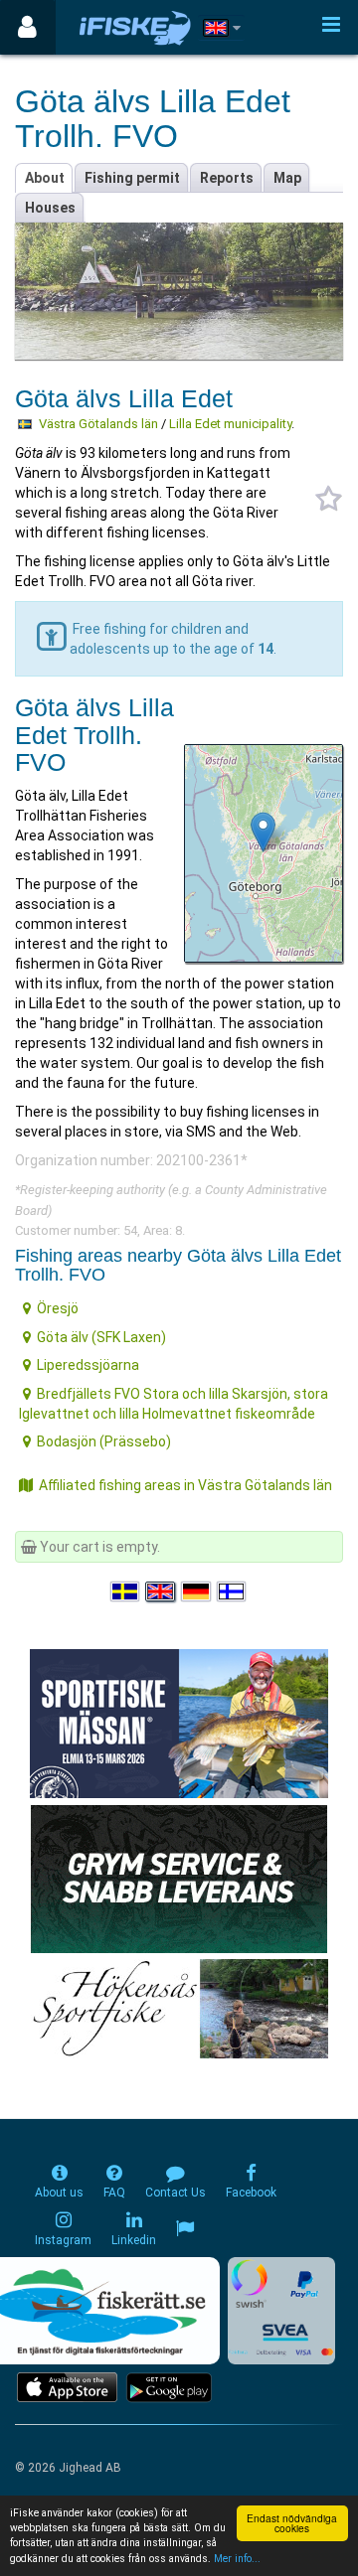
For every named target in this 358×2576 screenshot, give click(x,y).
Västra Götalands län (98, 424)
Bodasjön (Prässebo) (104, 1441)
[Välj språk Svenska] (126, 1591)
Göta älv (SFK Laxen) (101, 1337)
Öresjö (58, 1308)
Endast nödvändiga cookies (292, 2523)
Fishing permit (132, 178)
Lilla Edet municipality (230, 424)
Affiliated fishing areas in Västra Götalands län (185, 1485)
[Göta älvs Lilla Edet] (263, 832)
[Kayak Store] (179, 1878)
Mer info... (237, 2559)
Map (287, 178)
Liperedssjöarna (88, 1365)
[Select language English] (161, 1591)
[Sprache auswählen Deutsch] (197, 1591)
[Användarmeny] (27, 27)
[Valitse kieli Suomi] (233, 1591)
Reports (227, 178)
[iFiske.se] (135, 27)
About (45, 178)
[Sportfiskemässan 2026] (179, 1723)
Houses (50, 208)
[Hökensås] (179, 2008)
